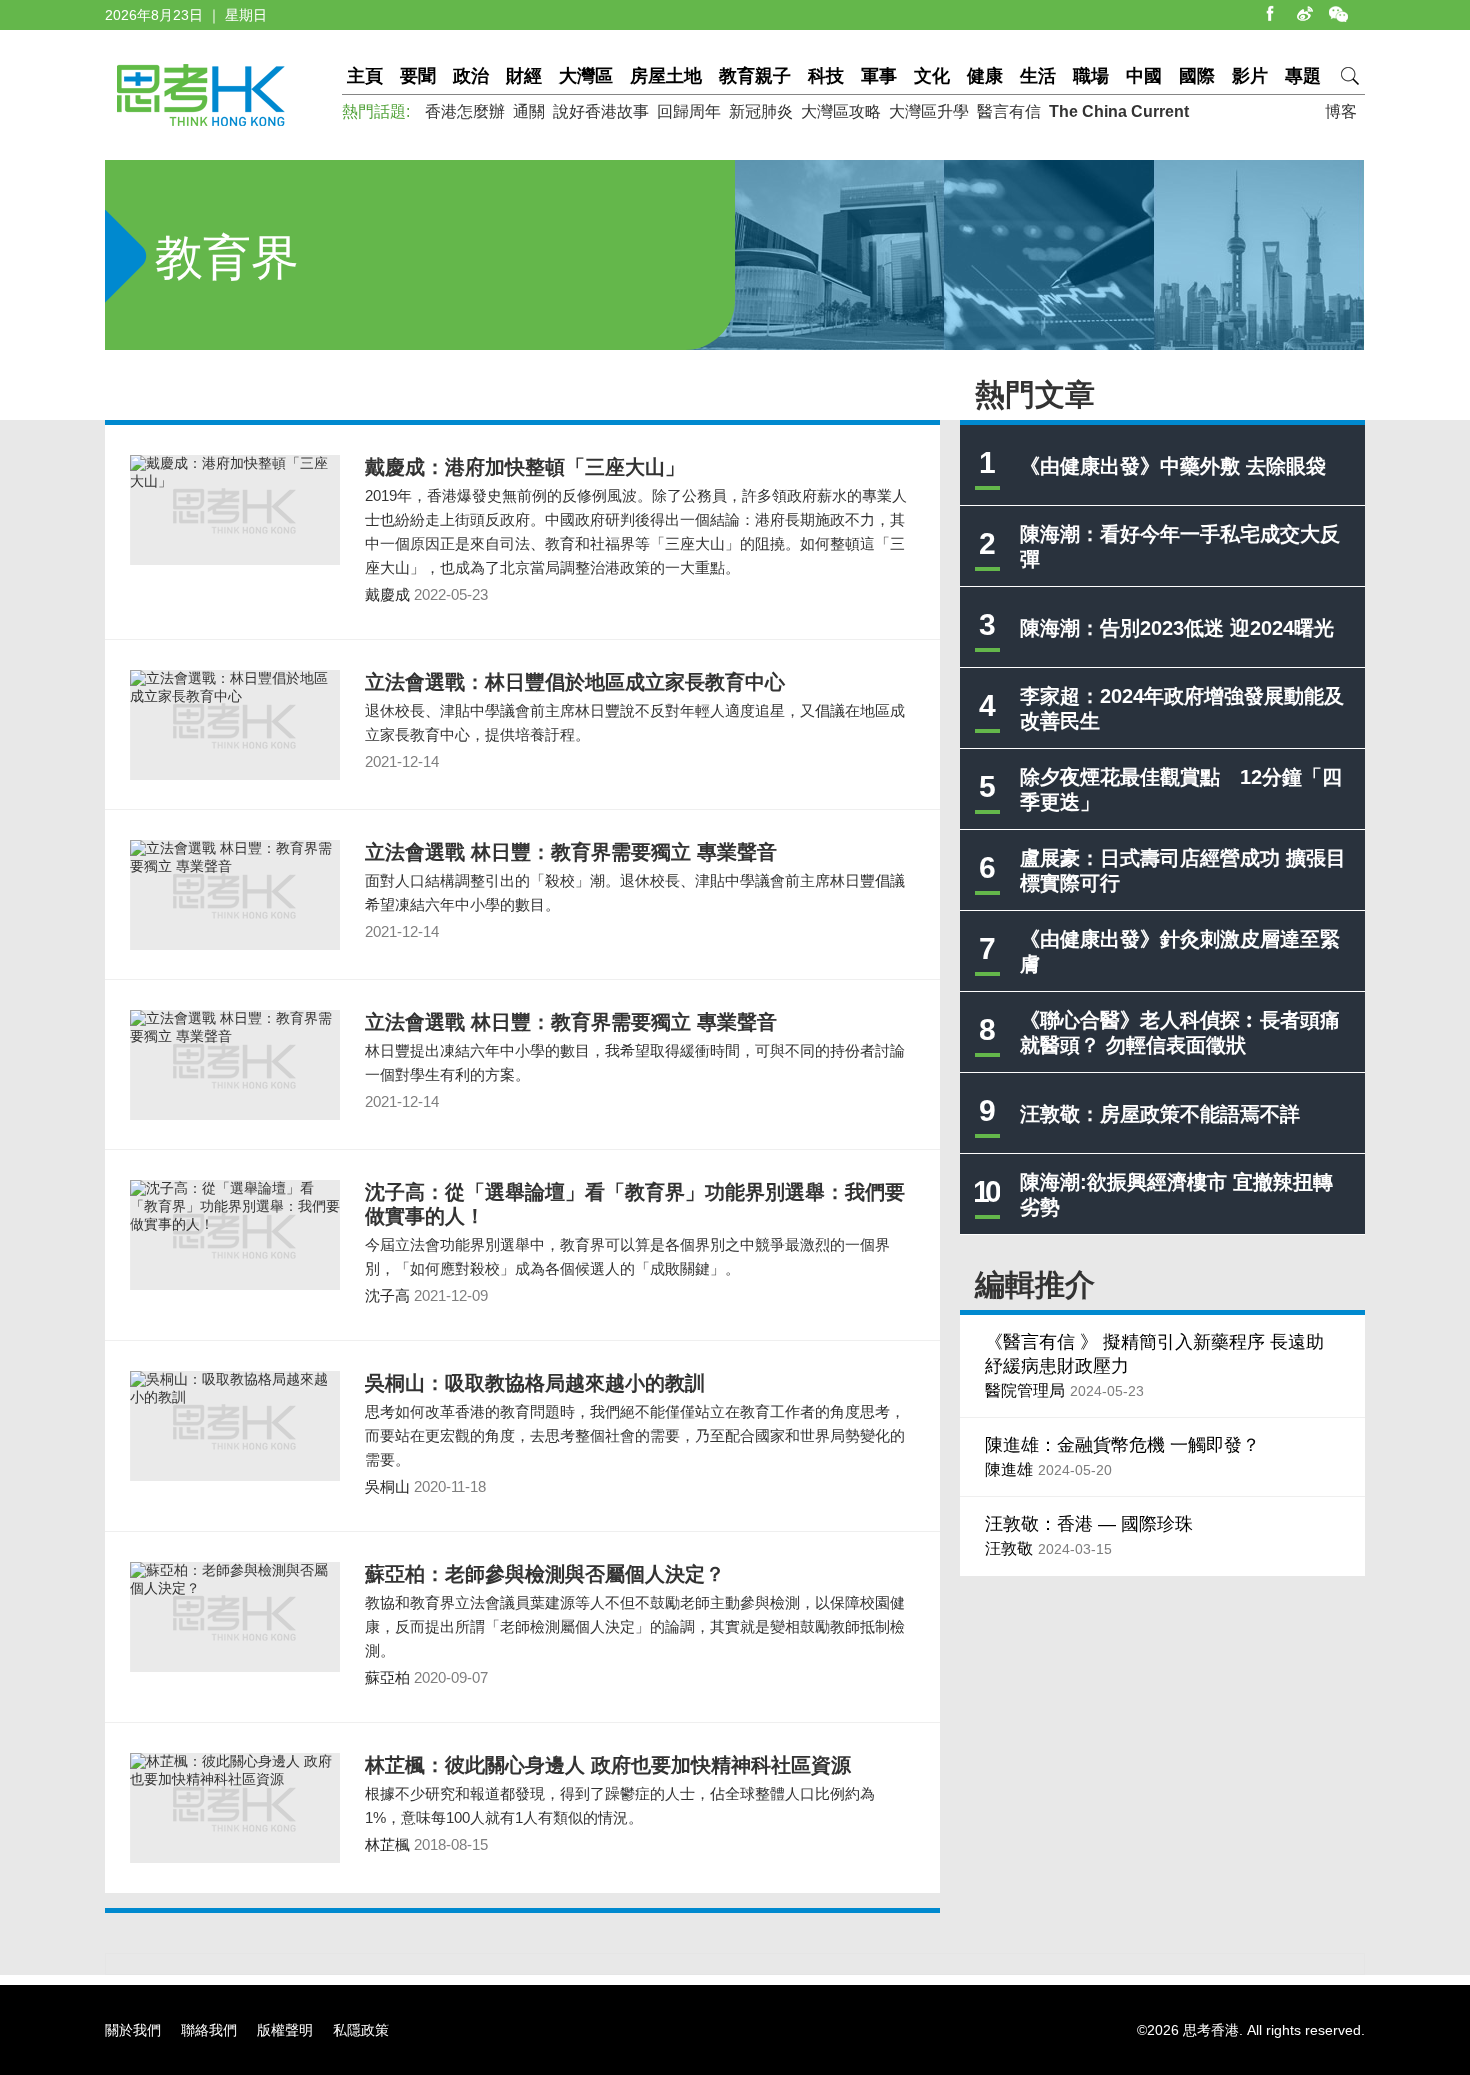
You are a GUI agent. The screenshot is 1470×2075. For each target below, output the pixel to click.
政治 (471, 76)
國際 (1197, 76)
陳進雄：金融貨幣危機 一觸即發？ (1122, 1445)
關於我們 (133, 2030)
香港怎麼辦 (465, 111)
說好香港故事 (601, 111)
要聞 (418, 76)
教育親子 (755, 76)
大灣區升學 (929, 111)
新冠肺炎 (761, 111)
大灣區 (586, 76)
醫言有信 (1009, 111)
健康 (985, 76)
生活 (1038, 76)
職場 (1091, 76)
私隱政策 (361, 2030)
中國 (1144, 76)
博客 (1341, 111)
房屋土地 (666, 76)
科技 (826, 76)
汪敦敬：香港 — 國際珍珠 (1089, 1524)
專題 (1303, 76)
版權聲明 (285, 2030)
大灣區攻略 (841, 111)
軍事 (879, 76)
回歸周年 (689, 111)
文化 (932, 76)
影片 (1250, 76)
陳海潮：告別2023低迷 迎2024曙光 (1177, 628)
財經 (524, 76)
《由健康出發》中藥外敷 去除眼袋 (1173, 466)
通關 (529, 111)
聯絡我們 (209, 2030)
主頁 (365, 76)
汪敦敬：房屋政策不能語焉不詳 (1160, 1114)
